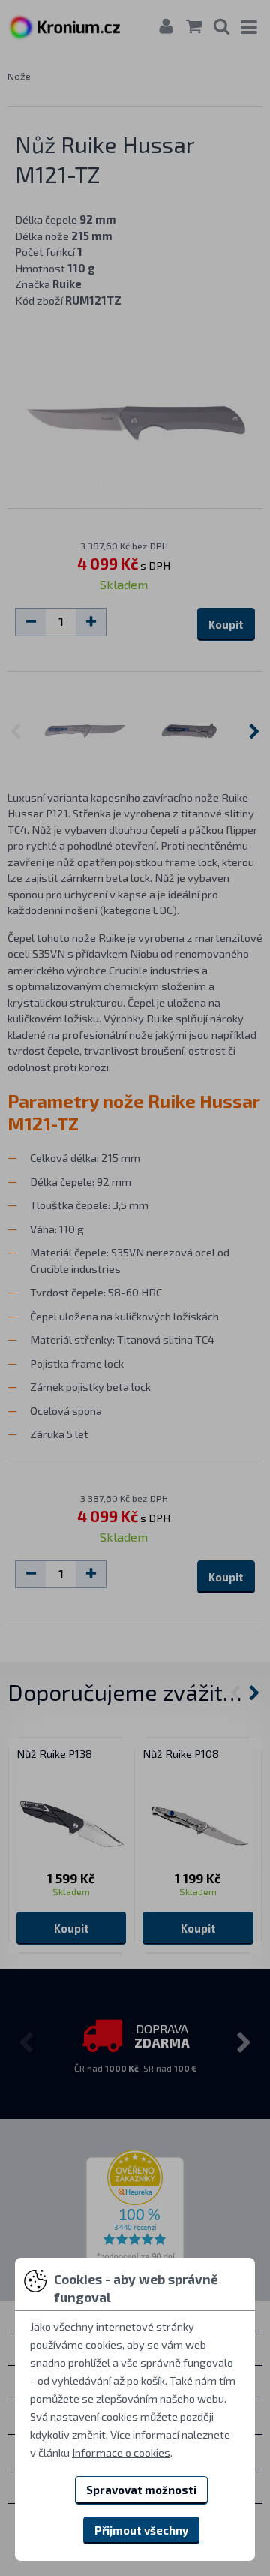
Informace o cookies (121, 2452)
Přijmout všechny (141, 2530)
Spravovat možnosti (141, 2490)
